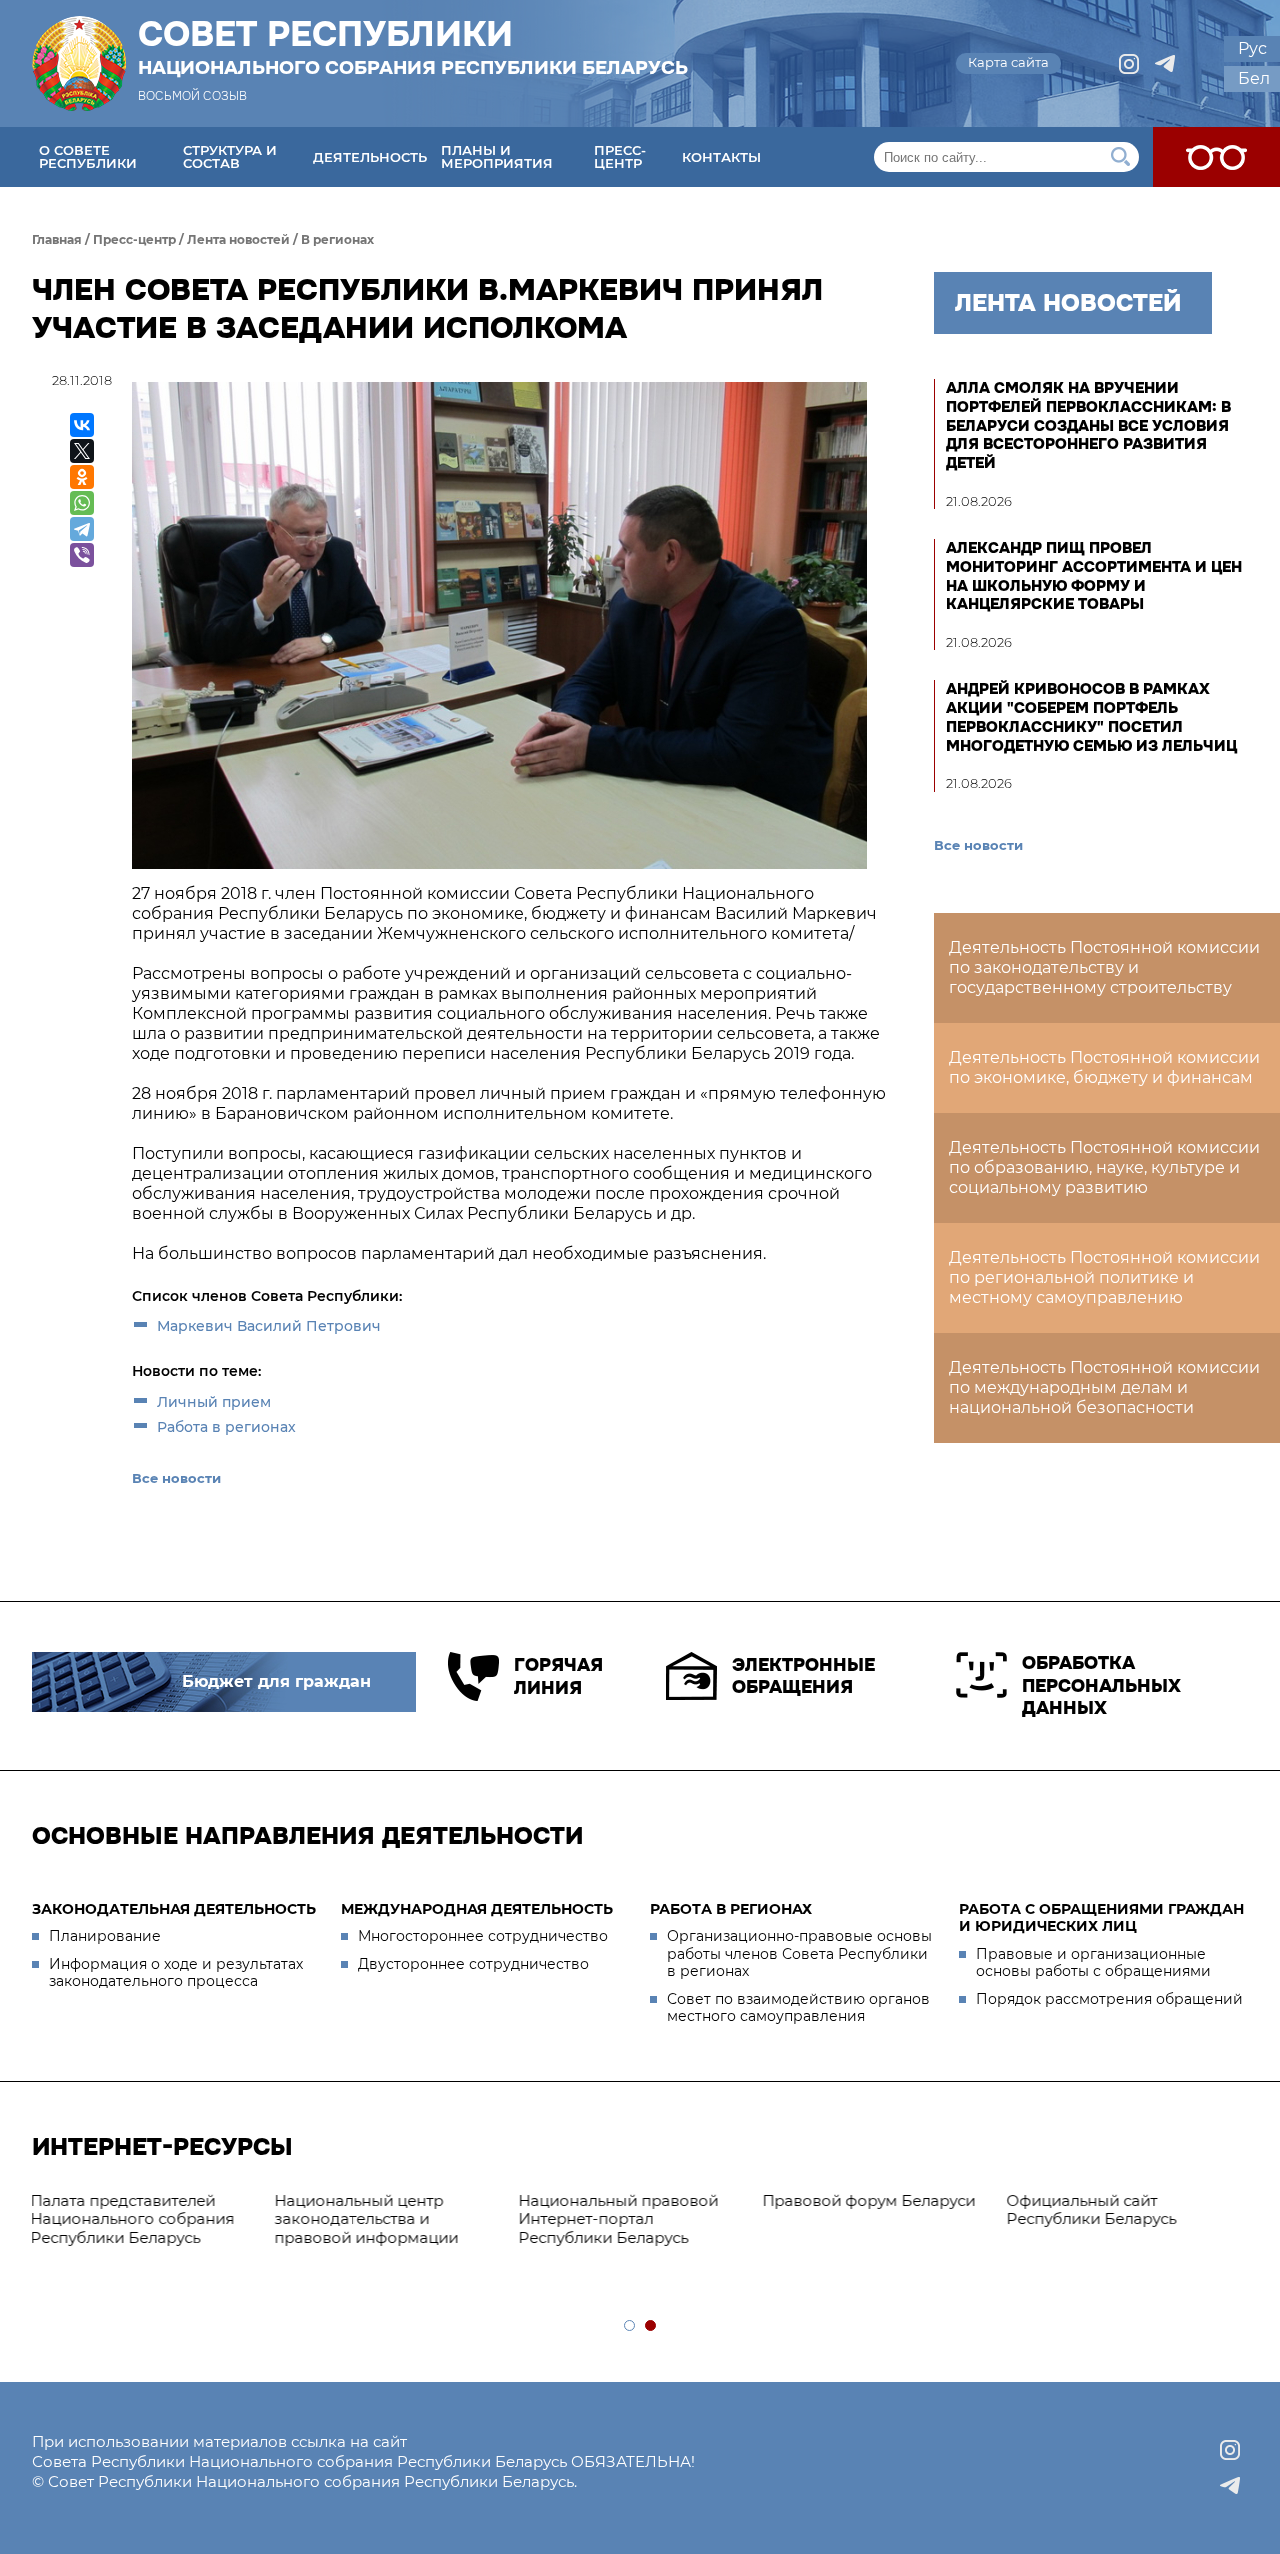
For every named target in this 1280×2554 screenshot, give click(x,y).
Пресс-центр (620, 156)
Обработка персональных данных (1101, 1685)
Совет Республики (413, 47)
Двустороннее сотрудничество (473, 1964)
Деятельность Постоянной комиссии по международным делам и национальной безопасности (1104, 1387)
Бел (1254, 78)
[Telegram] (82, 529)
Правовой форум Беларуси (636, 2200)
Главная (57, 239)
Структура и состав (230, 156)
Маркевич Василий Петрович (269, 1326)
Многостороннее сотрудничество (483, 1936)
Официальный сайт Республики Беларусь (859, 2210)
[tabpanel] (642, 2201)
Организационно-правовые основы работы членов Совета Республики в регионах (799, 1953)
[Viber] (82, 555)
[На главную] (79, 63)
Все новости (176, 1478)
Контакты (721, 157)
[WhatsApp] (82, 503)
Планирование (105, 1936)
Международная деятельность (477, 1909)
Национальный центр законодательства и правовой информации (134, 2219)
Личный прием (214, 1402)
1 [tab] (630, 2326)
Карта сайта (1008, 62)
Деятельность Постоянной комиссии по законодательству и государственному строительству (1104, 967)
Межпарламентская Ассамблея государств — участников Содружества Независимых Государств (1116, 2228)
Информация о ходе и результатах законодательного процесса (176, 1973)
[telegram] (1165, 64)
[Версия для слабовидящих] (1216, 157)
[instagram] (1129, 64)
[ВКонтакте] (82, 425)
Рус (1252, 48)
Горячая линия (558, 1676)
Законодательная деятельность (174, 1909)
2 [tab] (651, 2326)
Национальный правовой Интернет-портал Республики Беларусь (386, 2219)
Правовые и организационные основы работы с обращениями (1093, 1963)
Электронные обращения (803, 1676)
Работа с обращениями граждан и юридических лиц (1101, 1918)
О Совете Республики (88, 156)
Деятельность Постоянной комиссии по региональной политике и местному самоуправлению (1104, 1277)
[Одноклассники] (82, 477)
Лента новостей (238, 239)
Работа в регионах (226, 1427)
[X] (82, 451)
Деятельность (370, 157)
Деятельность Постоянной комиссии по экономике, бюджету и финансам (1104, 1067)
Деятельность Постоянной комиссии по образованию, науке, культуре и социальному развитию (1104, 1167)
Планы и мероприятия (497, 156)
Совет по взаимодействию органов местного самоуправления (798, 2008)
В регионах (337, 239)
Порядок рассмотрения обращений (1109, 1999)
